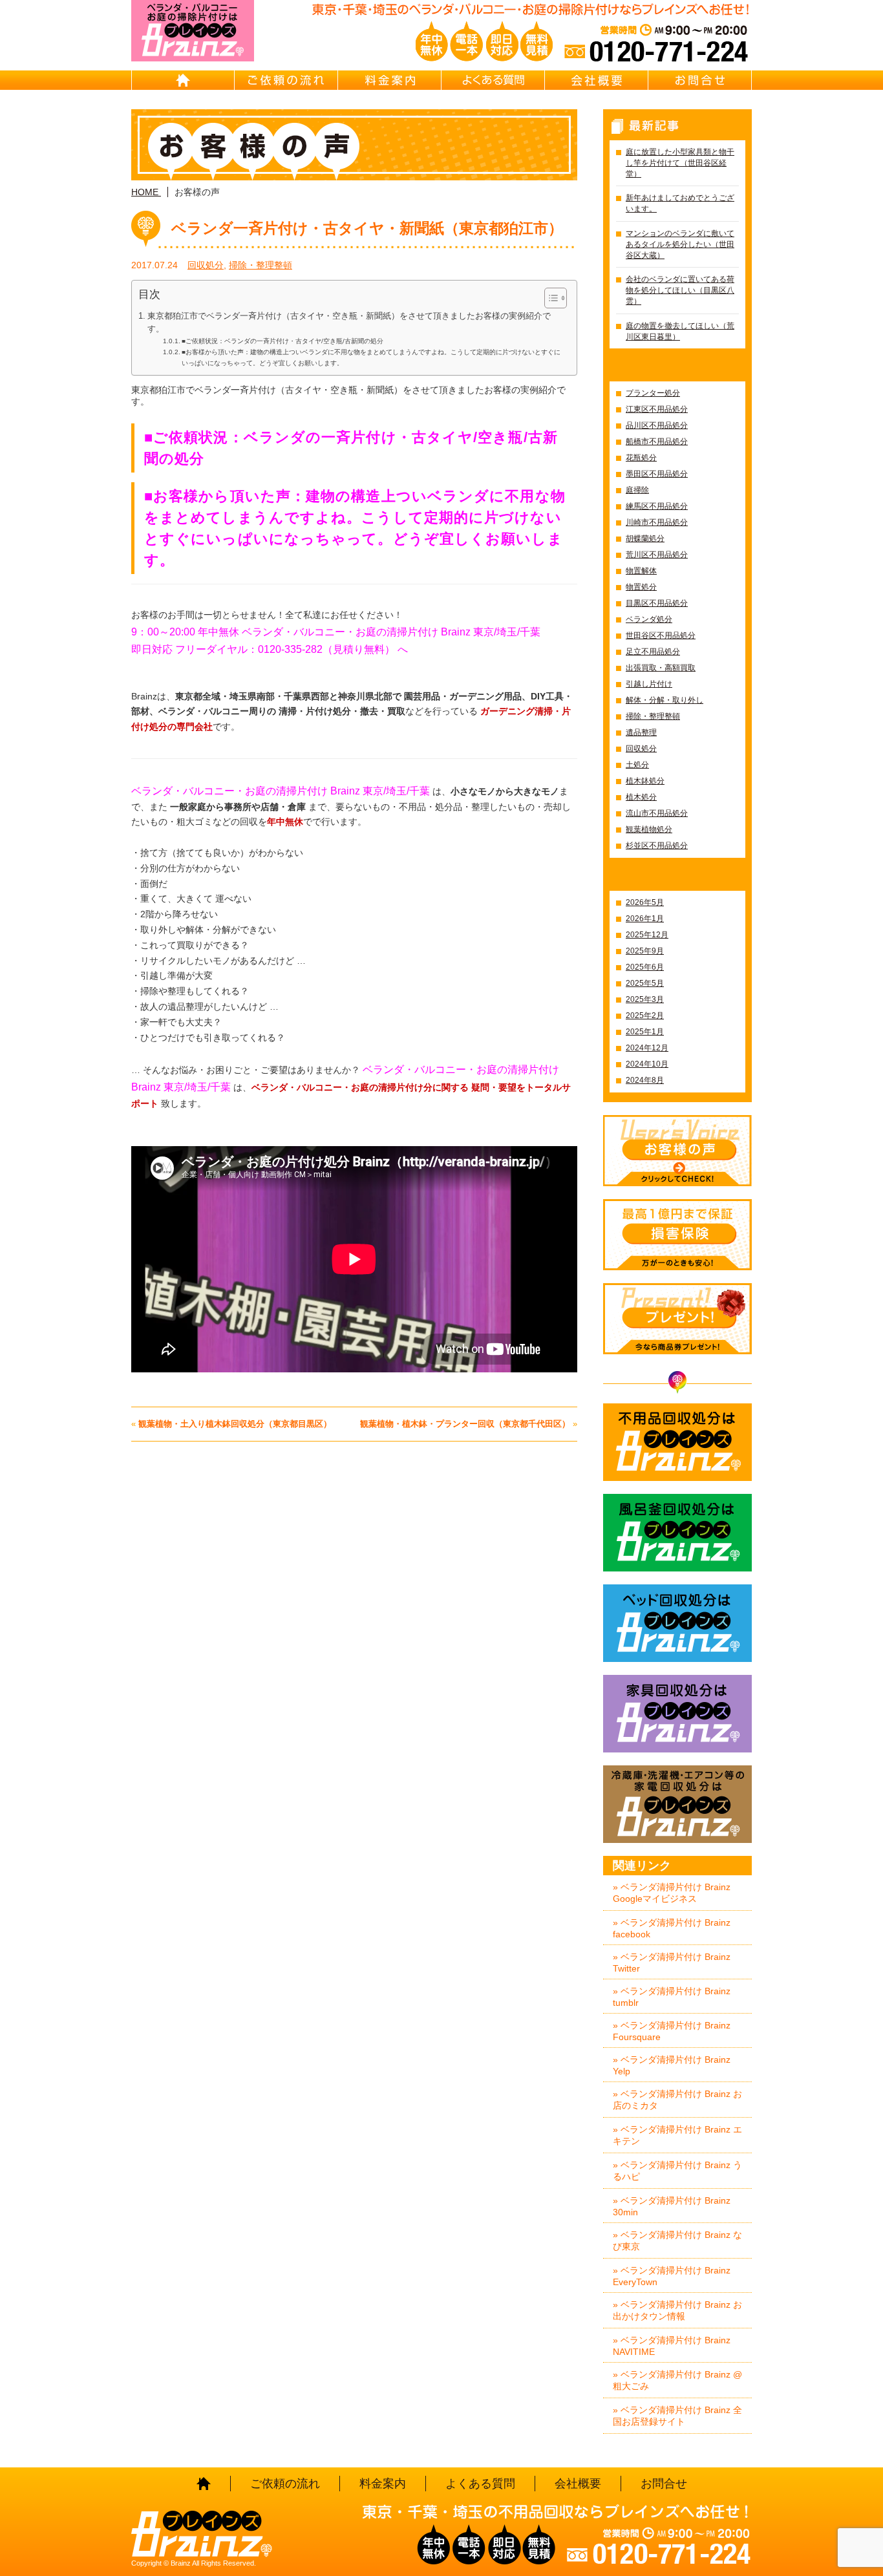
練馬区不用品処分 (657, 506)
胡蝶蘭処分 (645, 538)
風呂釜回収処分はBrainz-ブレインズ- (677, 1533)
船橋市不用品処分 (657, 442)
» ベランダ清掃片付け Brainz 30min (672, 2206)
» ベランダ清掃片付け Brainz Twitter (672, 1963)
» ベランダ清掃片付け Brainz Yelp (672, 2065)
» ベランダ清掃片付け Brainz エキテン (677, 2135)
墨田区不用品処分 (657, 474)
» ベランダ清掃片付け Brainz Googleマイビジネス (672, 1893)
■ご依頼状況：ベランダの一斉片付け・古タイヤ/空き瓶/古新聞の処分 (282, 341)
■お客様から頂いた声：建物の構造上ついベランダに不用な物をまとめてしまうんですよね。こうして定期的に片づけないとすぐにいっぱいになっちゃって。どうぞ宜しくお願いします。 (371, 357)
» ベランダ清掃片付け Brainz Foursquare (672, 2031)
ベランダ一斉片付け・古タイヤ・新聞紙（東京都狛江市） (367, 228)
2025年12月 (647, 935)
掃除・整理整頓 (261, 265)
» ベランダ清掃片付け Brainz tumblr (672, 1997)
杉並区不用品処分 (657, 846)
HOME (183, 80)
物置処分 (641, 587)
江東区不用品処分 (657, 409)
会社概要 (597, 80)
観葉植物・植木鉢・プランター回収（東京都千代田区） (465, 1424)
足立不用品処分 (653, 652)
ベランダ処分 (649, 619)
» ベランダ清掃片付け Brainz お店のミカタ (677, 2100)
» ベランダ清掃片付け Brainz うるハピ (677, 2171)
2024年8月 (645, 1080)
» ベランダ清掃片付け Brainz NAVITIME (672, 2346)
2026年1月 (645, 919)
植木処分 (641, 797)
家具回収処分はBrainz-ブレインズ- (677, 1714)
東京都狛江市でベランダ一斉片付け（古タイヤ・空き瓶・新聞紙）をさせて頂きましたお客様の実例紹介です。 (349, 323)
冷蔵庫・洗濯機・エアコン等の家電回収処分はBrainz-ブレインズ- (677, 1804)
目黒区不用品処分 (657, 603)
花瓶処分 (641, 458)
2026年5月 (645, 902)
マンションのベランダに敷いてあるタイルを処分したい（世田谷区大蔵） (680, 244)
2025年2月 (645, 1016)
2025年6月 (645, 967)
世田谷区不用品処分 (661, 635)
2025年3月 (645, 999)
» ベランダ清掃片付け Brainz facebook (672, 1928)
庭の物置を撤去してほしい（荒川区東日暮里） (680, 331)
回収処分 (206, 265)
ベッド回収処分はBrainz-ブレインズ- (677, 1623)
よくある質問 (493, 80)
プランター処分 (653, 393)
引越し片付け (649, 684)
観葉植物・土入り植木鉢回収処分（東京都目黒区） (235, 1424)
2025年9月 (645, 951)
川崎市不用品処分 (657, 522)
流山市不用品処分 (657, 813)
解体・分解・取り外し (665, 700)
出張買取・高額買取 (661, 668)
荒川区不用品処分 (657, 555)
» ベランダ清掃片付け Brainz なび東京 (677, 2241)
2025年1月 (645, 1032)
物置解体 (641, 571)
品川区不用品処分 (657, 425)
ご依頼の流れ (286, 80)
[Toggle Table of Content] (549, 298)
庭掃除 (637, 490)
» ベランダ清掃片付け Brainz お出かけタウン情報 (677, 2310)
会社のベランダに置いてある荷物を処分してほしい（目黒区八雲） (680, 290)
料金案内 (390, 80)
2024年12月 (647, 1048)
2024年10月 (647, 1064)
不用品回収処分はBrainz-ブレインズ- (677, 1442)
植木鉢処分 (645, 781)
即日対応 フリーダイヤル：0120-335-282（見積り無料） (263, 649)
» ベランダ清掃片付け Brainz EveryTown (672, 2276)
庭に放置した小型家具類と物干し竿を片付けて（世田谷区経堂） (680, 163)
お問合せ (700, 80)
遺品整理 (641, 732)
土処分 (637, 765)
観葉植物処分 (649, 829)
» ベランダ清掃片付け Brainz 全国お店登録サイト (677, 2416)
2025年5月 (645, 983)
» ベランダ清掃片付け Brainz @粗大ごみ (677, 2380)
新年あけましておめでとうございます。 (680, 203)
